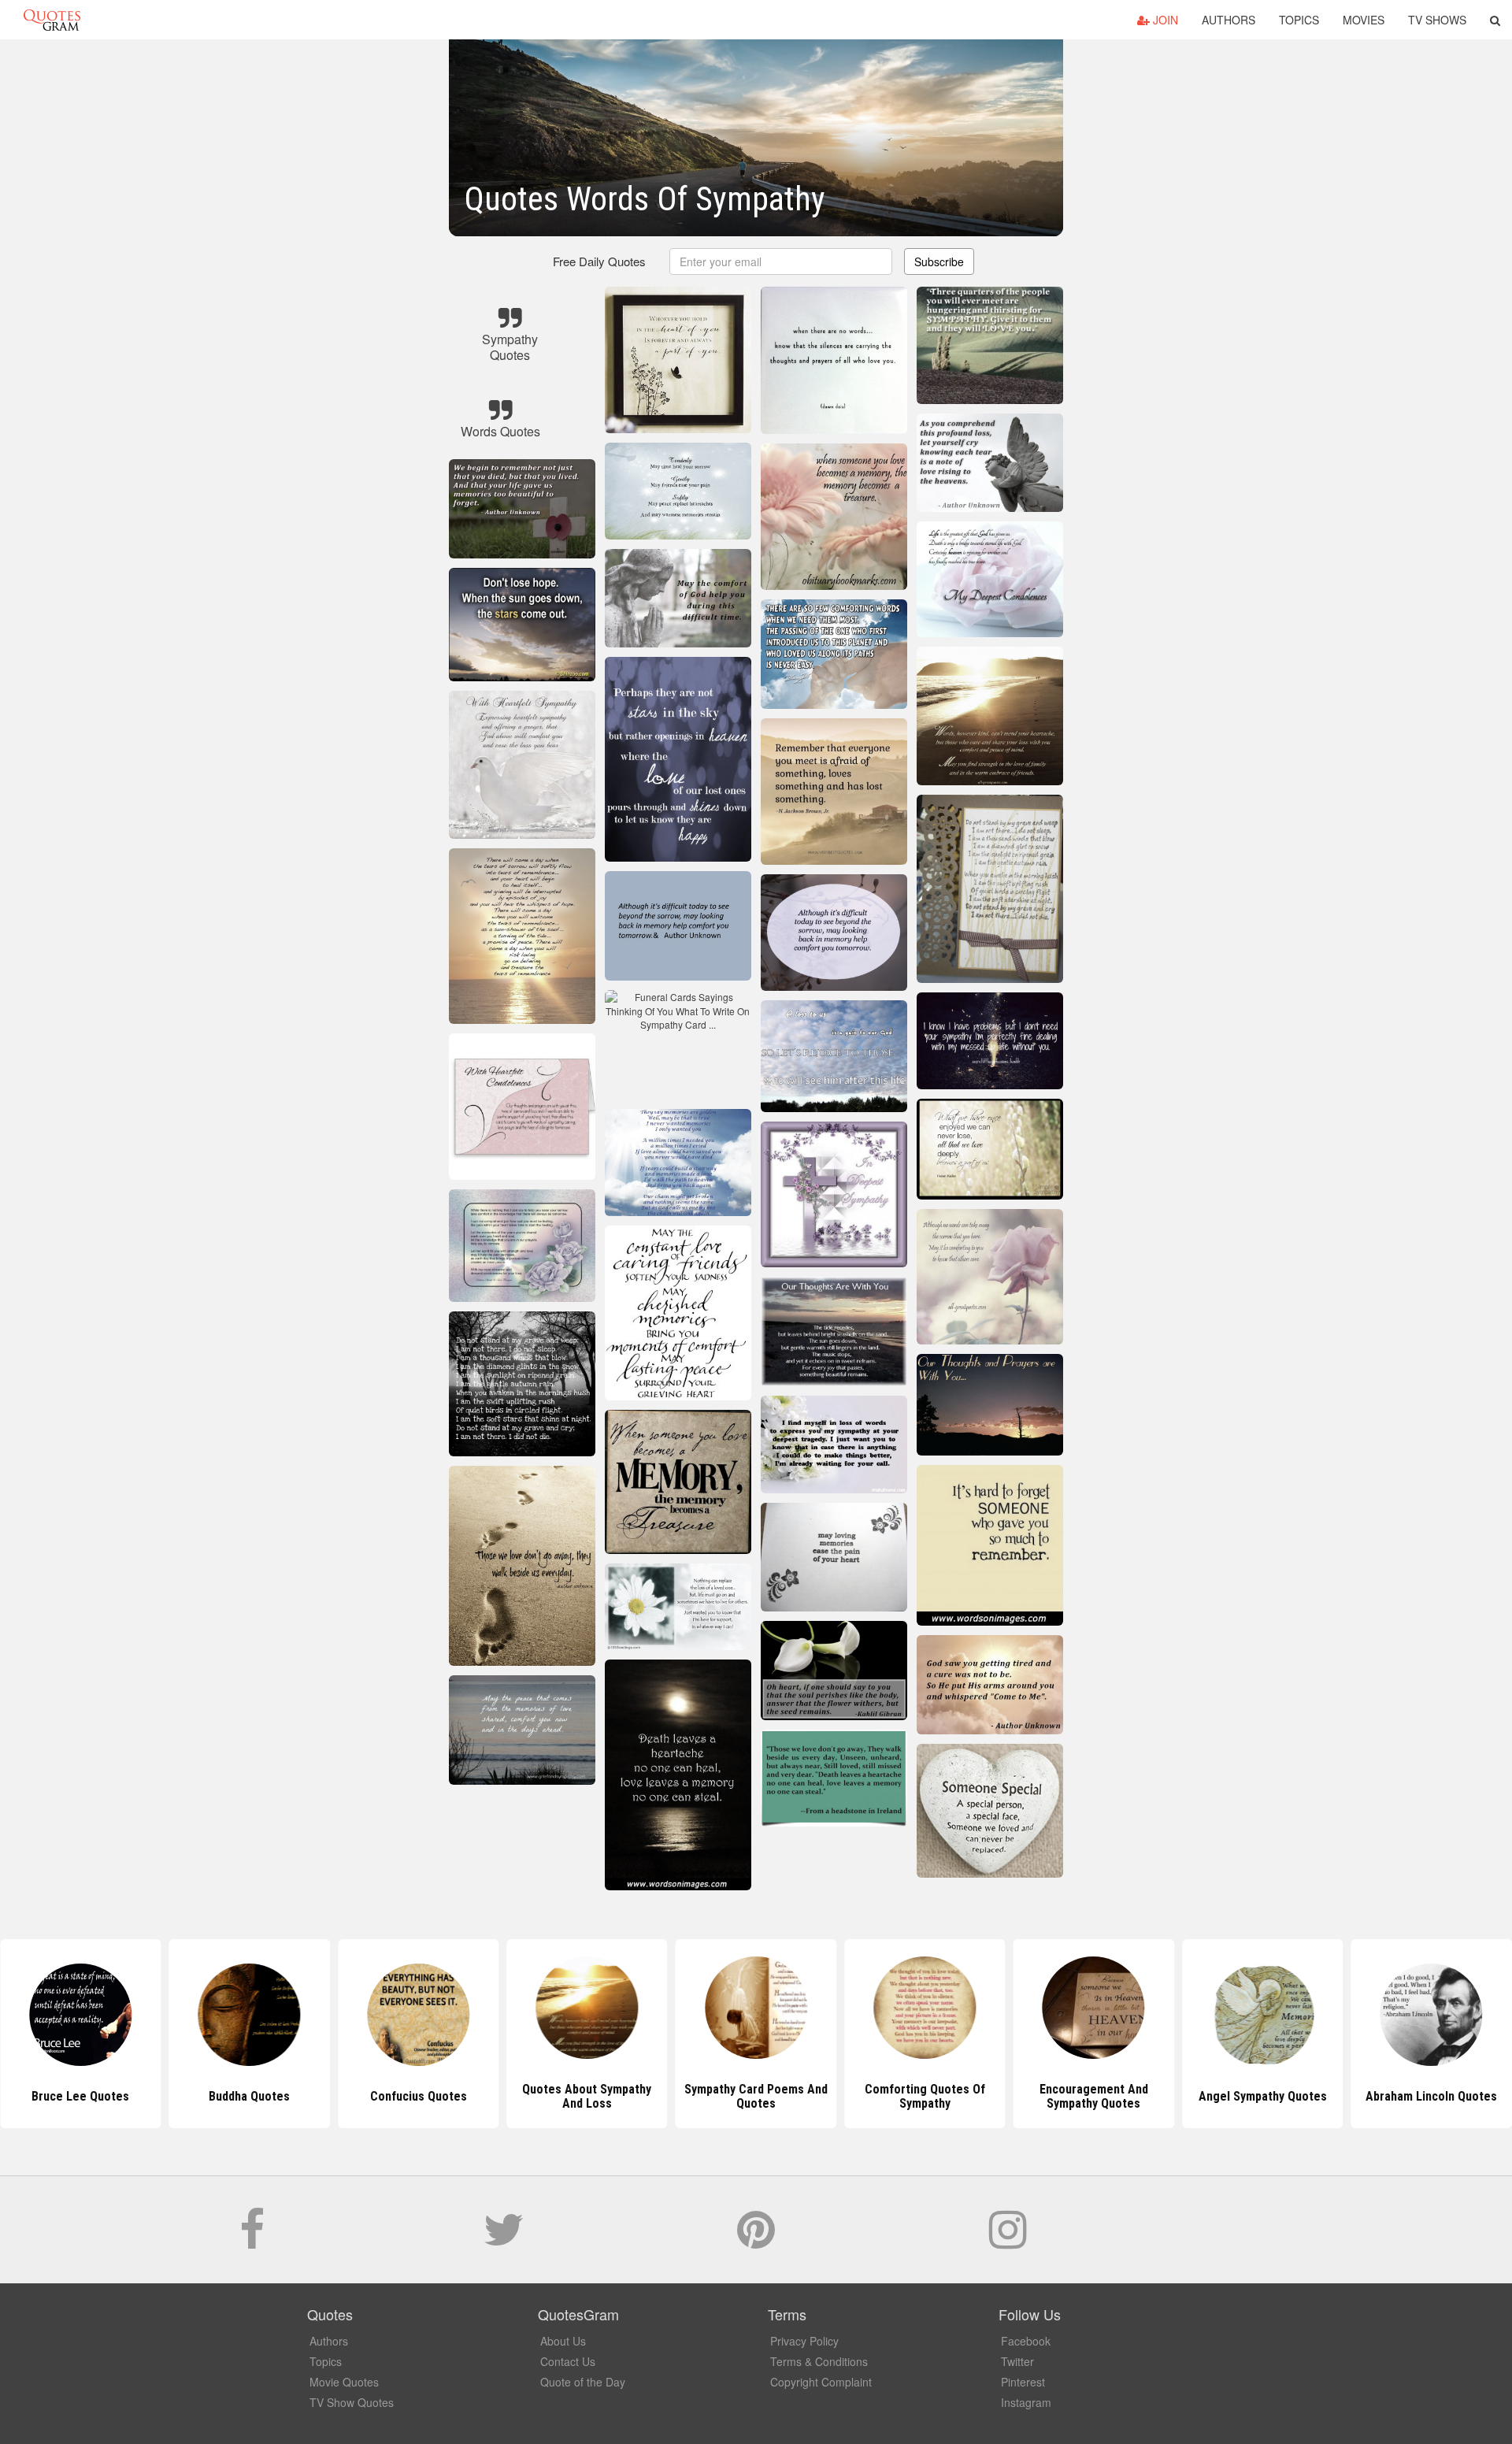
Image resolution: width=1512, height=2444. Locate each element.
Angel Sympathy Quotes (1093, 2096)
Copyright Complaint (821, 2382)
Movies (1364, 20)
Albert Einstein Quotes (1432, 2096)
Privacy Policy (804, 2341)
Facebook (1026, 2341)
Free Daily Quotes (599, 261)
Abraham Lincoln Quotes (1263, 2096)
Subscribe (939, 261)
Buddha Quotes (81, 2096)
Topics (1299, 20)
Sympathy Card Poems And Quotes (587, 2096)
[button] (1495, 20)
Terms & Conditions (819, 2361)
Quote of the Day (583, 2382)
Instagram (1026, 2402)
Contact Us (568, 2361)
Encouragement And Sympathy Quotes (925, 2096)
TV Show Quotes (352, 2402)
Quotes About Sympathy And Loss (418, 2096)
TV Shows (1437, 20)
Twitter (1017, 2361)
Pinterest (1023, 2382)
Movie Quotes (344, 2382)
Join (1164, 20)
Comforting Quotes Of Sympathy (756, 2096)
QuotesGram (52, 20)
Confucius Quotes (249, 2096)
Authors (1228, 20)
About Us (563, 2341)
